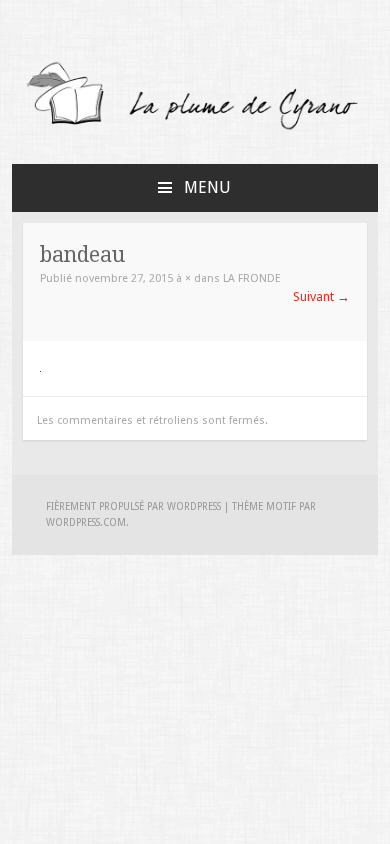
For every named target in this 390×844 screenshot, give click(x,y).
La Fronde (252, 278)
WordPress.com (86, 522)
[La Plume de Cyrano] (195, 128)
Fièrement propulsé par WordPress (133, 506)
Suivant (321, 296)
